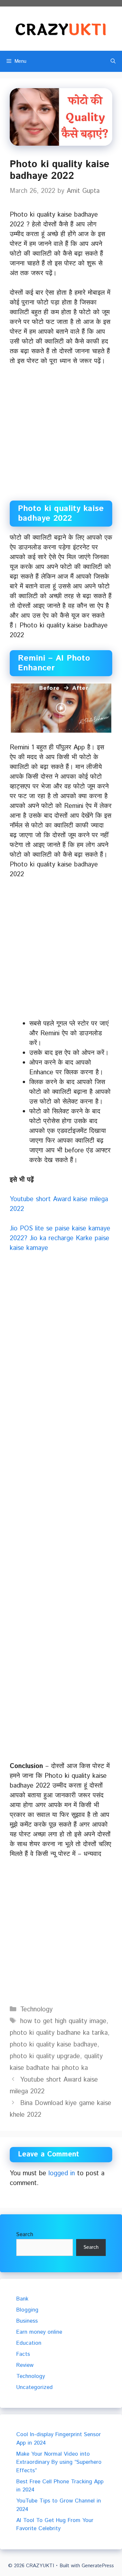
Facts (23, 2354)
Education (29, 2343)
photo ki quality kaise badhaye (54, 2045)
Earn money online (39, 2332)
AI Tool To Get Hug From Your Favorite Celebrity (55, 2525)
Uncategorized (34, 2387)
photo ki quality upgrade (45, 2056)
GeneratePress (98, 2566)
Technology (36, 2010)
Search (25, 2234)
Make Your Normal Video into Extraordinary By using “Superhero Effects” (59, 2462)
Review (25, 2365)
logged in (62, 2173)
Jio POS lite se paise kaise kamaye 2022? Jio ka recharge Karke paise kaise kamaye (60, 1238)
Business (27, 2321)
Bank (22, 2299)
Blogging (27, 2310)
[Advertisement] (61, 437)
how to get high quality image (63, 2021)
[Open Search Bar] (113, 61)
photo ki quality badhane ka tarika (59, 2033)
